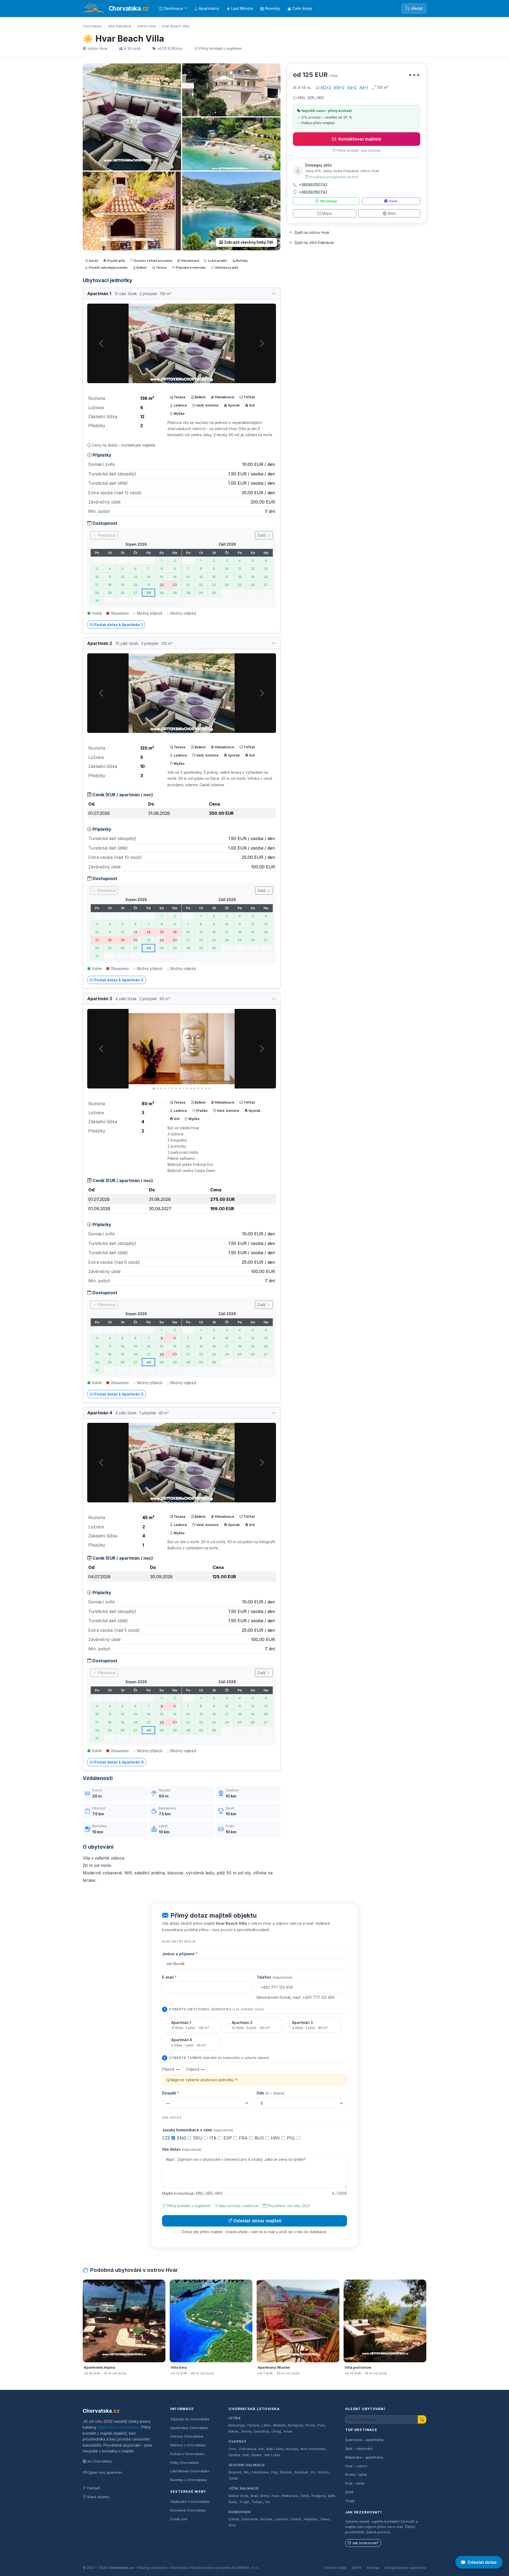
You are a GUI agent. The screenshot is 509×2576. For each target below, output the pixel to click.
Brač (254, 2496)
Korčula (266, 2519)
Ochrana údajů (335, 2568)
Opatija (234, 2455)
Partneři (94, 2488)
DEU (199, 2138)
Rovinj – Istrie (356, 2474)
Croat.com (179, 2519)
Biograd (235, 2472)
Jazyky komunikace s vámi (198, 2130)
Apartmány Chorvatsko (189, 2428)
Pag (274, 2472)
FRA (244, 2138)
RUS (260, 2138)
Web (392, 213)
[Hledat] (422, 2419)
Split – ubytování (359, 2448)
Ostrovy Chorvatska (187, 2436)
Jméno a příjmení (180, 1954)
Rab (246, 2455)
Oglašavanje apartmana (408, 2568)
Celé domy (302, 8)
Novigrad (295, 2425)
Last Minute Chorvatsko (190, 2471)
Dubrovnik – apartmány (364, 2440)
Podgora (319, 2496)
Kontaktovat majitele (360, 139)
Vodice (323, 2472)
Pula (321, 2425)
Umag (276, 2431)
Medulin (279, 2425)
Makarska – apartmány (364, 2457)
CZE (167, 2138)
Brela (265, 2496)
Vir (313, 2472)
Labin (266, 2425)
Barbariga (237, 2425)
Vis (268, 2502)
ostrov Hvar (147, 26)
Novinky (273, 8)
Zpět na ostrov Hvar (312, 232)
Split (331, 2496)
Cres (232, 2449)
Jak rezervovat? (365, 2543)
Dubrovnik (250, 2519)
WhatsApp (329, 201)
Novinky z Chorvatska (188, 2480)
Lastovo (281, 2519)
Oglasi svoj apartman (105, 2472)
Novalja (292, 2449)
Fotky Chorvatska (185, 2463)
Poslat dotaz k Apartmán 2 (119, 980)
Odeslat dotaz (482, 2562)
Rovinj (247, 2431)
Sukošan (301, 2472)
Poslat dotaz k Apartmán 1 (119, 625)
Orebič (296, 2519)
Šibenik (286, 2472)
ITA (214, 2138)
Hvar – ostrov (356, 2466)
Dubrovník (240, 2512)
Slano (325, 2519)
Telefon (274, 1977)
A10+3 (339, 87)
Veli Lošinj (272, 2455)
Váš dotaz (182, 2149)
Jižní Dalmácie (119, 26)
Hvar (276, 2496)
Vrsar (288, 2431)
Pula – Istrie (355, 2483)
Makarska (290, 2496)
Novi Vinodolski (313, 2449)
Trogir (244, 2502)
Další (262, 535)
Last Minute (242, 8)
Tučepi (257, 2502)
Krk (261, 2449)
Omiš (305, 2496)
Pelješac (311, 2519)
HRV (276, 2138)
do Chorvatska (99, 2461)
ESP (228, 2138)
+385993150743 (313, 185)
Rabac (234, 2431)
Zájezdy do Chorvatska (190, 2419)
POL (292, 2138)
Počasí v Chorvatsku (187, 2454)
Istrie (235, 2418)
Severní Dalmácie (247, 2465)
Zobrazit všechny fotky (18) (249, 242)
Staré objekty (98, 2497)
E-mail (169, 1977)
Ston (232, 2525)
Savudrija (261, 2431)
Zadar (233, 2478)
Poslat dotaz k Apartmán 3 (119, 1394)
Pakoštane (260, 2472)
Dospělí (170, 2093)
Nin (246, 2472)
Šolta (233, 2502)
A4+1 (364, 87)
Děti (271, 2093)
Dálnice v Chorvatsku (188, 2445)
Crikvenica (247, 2449)
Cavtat (234, 2519)
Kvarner (237, 2441)
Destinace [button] (174, 8)
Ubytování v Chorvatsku (118, 2427)
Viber (393, 201)
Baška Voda (238, 2496)
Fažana (253, 2425)
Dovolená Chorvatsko (188, 2510)
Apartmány (209, 8)
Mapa (327, 213)
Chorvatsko (92, 26)
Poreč (310, 2425)
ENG (182, 2138)
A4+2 (352, 87)
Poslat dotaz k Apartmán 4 (119, 1762)
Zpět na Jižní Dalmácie (314, 242)
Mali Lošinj (275, 2449)
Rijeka (256, 2455)
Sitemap (373, 2568)
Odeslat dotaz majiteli (257, 2221)
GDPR (356, 2568)
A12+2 (326, 87)
